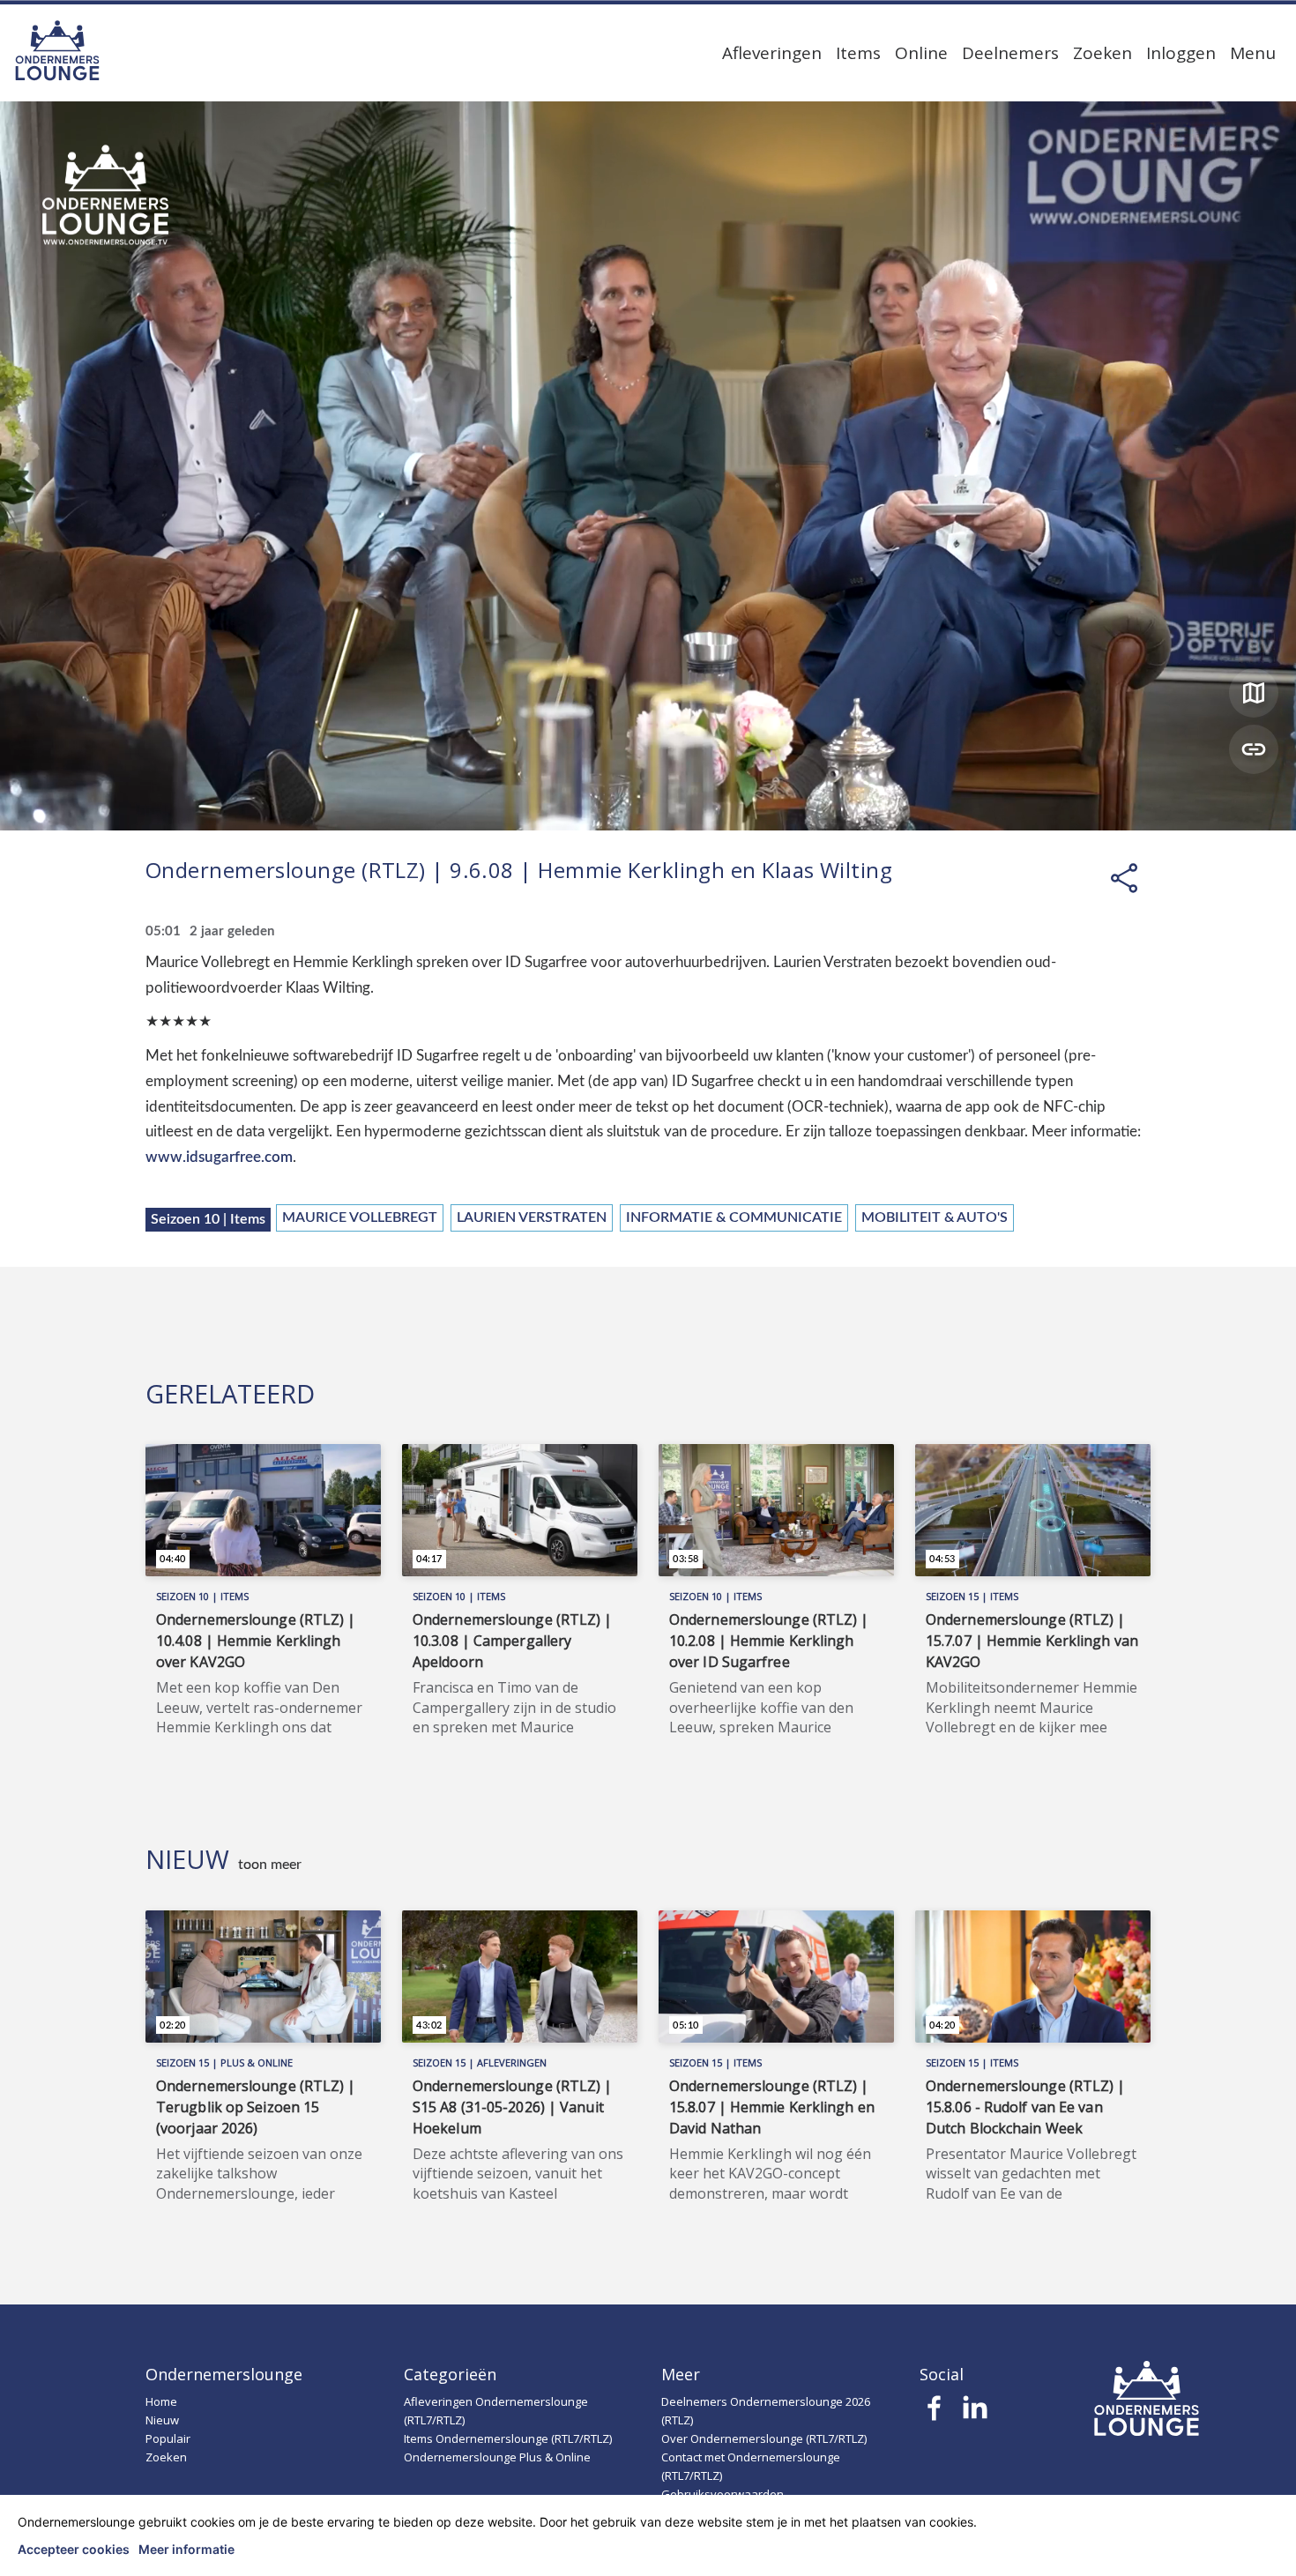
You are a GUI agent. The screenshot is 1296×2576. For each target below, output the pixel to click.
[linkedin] (975, 2413)
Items (858, 53)
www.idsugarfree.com (219, 1157)
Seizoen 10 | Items (208, 1219)
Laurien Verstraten (532, 1217)
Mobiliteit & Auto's (935, 1217)
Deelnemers (1010, 53)
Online (921, 53)
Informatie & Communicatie (734, 1217)
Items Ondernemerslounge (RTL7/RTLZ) (508, 2438)
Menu (1253, 53)
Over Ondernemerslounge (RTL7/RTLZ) (764, 2438)
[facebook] (935, 2413)
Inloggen (1181, 53)
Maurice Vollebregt (360, 1217)
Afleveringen (772, 53)
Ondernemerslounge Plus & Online (497, 2457)
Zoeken (1102, 53)
